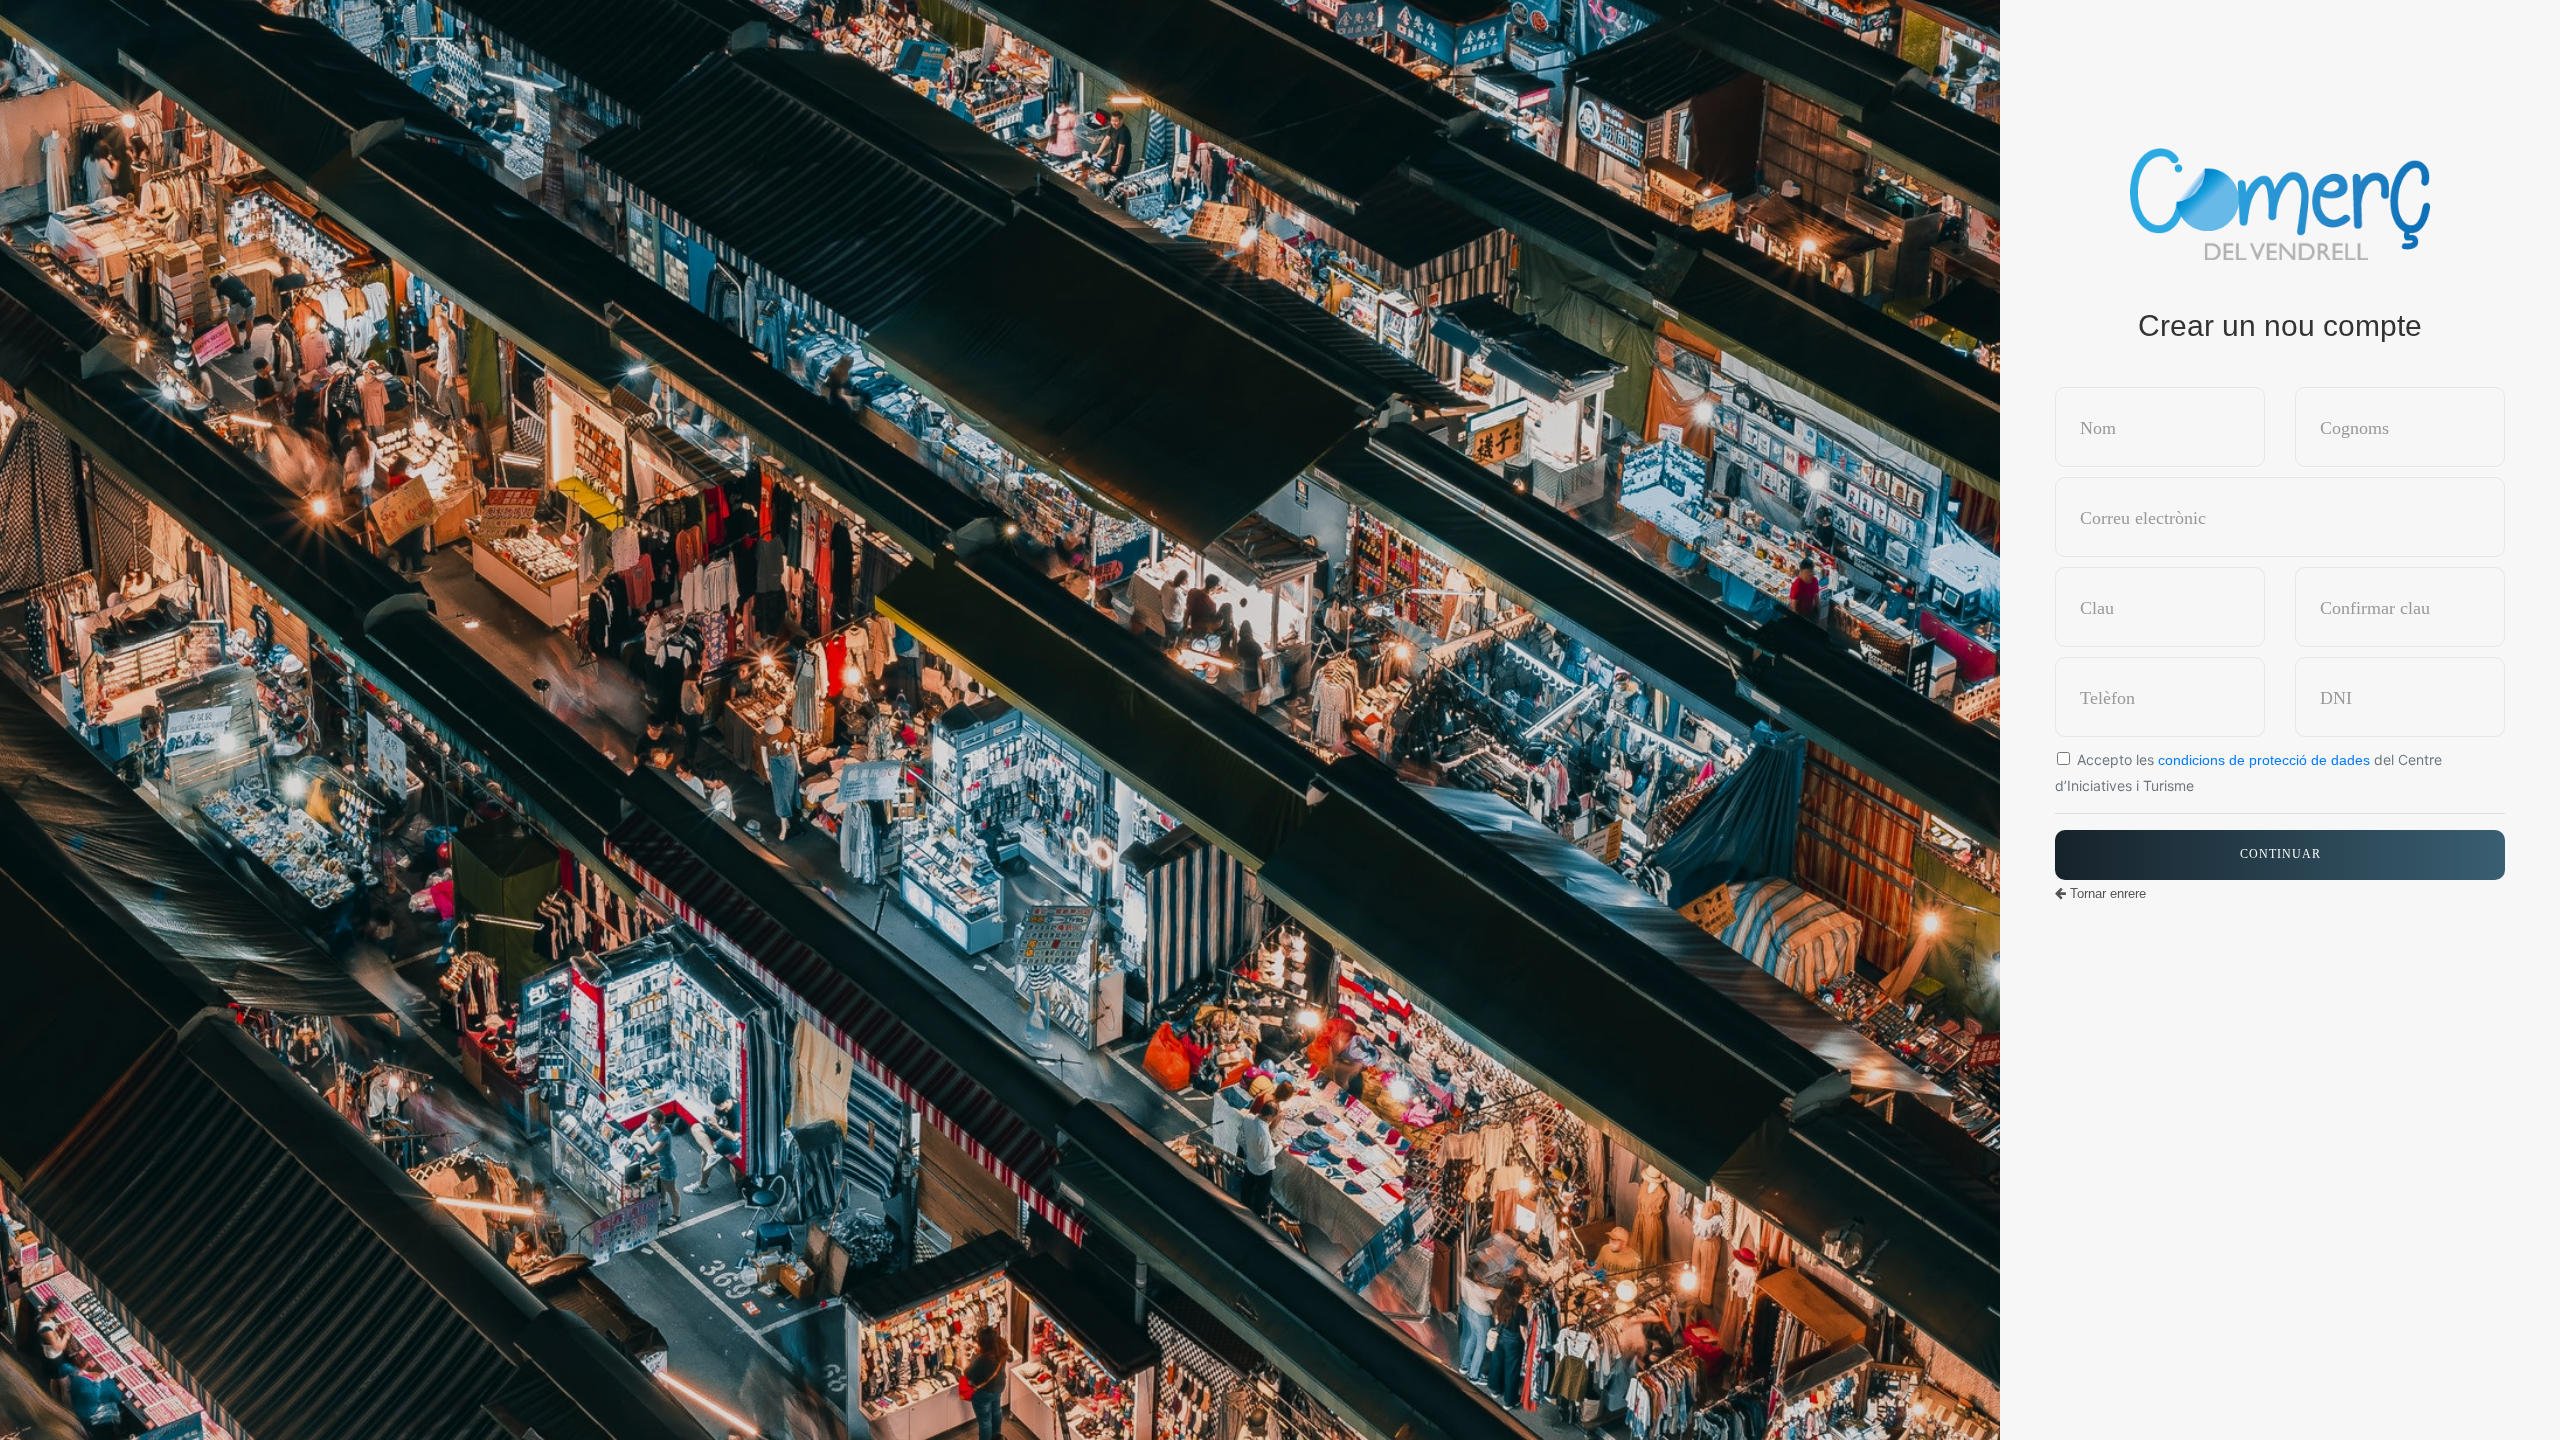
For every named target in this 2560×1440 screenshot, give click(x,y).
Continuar (2280, 854)
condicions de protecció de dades (2264, 760)
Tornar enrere (2106, 893)
